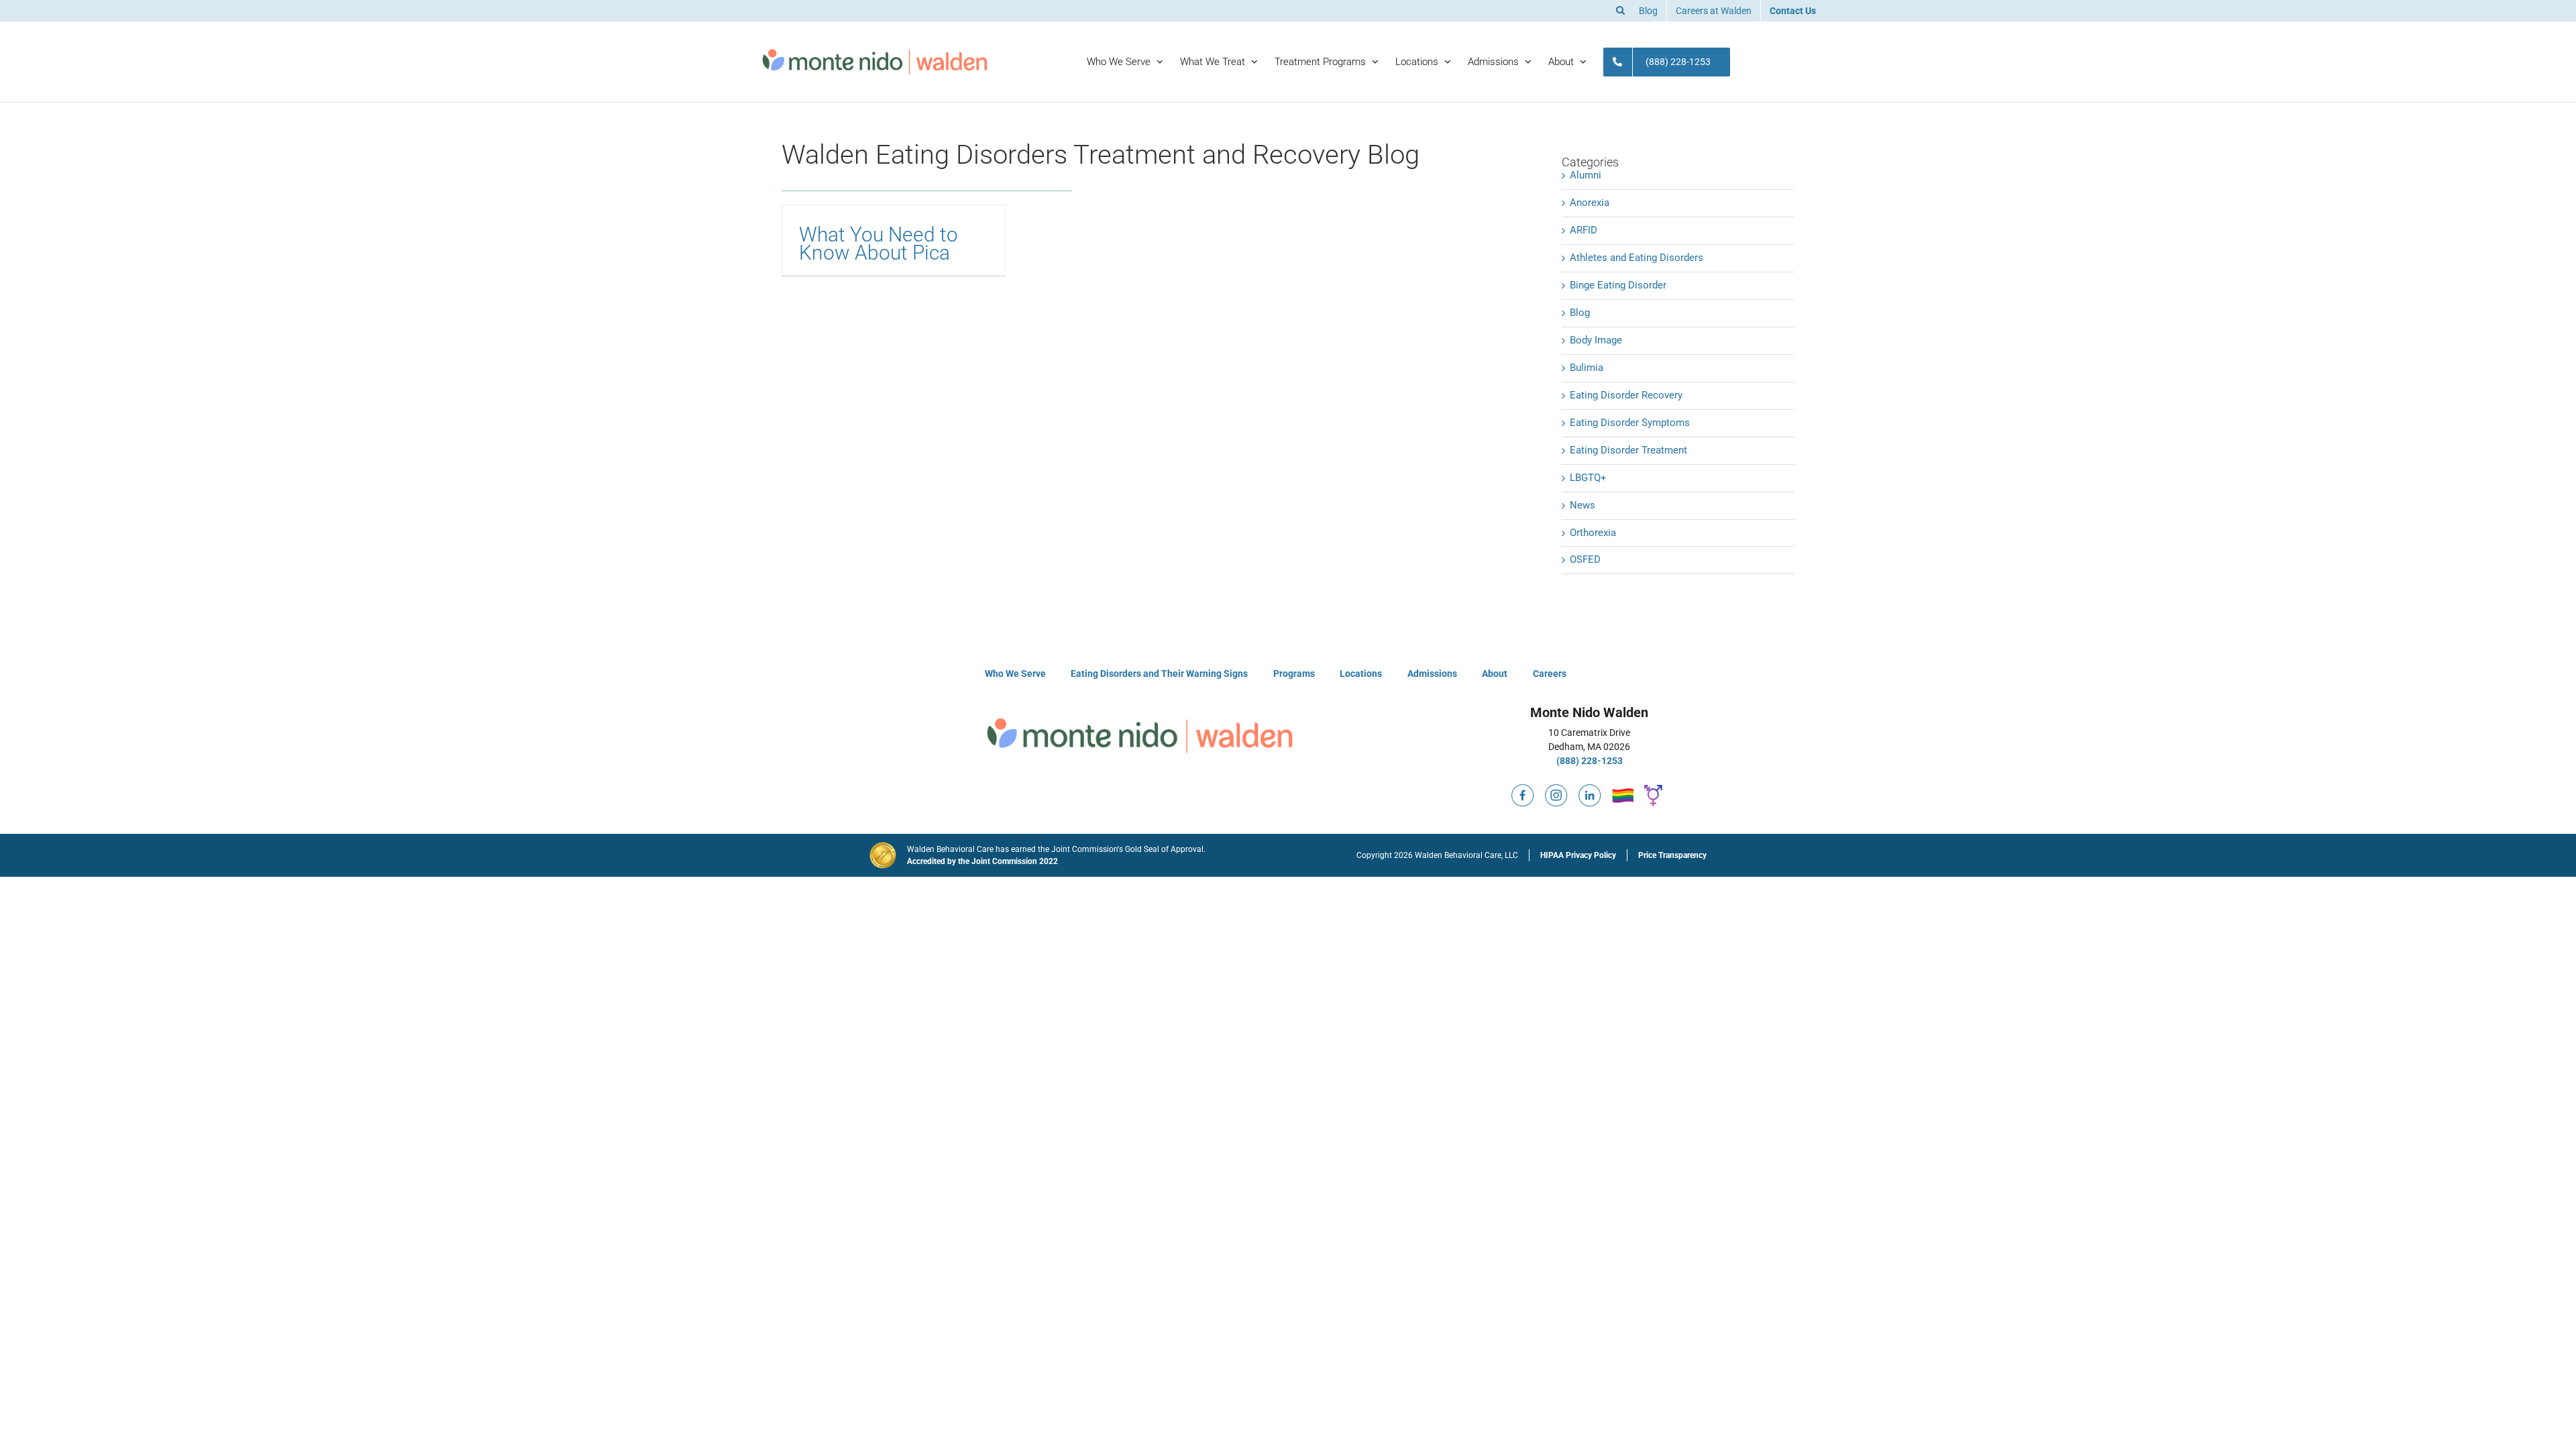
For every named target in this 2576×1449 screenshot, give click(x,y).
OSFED (1585, 559)
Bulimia (1587, 368)
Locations (1361, 674)
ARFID (1584, 230)
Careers (1550, 674)
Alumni (1586, 175)
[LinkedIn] (1590, 790)
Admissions (1432, 674)
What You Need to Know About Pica (878, 244)
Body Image (1596, 340)
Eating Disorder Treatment (1628, 450)
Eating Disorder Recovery (1626, 395)
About (1495, 674)
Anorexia (1590, 203)
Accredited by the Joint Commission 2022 (982, 861)
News (1582, 505)
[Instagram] (1556, 790)
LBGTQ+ (1588, 478)
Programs (1294, 674)
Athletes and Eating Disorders (1636, 258)
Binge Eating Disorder (1618, 285)
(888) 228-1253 (1590, 761)
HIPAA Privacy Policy (1578, 855)
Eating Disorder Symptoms (1630, 423)
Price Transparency (1672, 855)
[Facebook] (1523, 790)
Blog (1580, 313)
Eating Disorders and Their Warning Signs (1159, 674)
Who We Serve (1015, 674)
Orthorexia (1593, 533)
